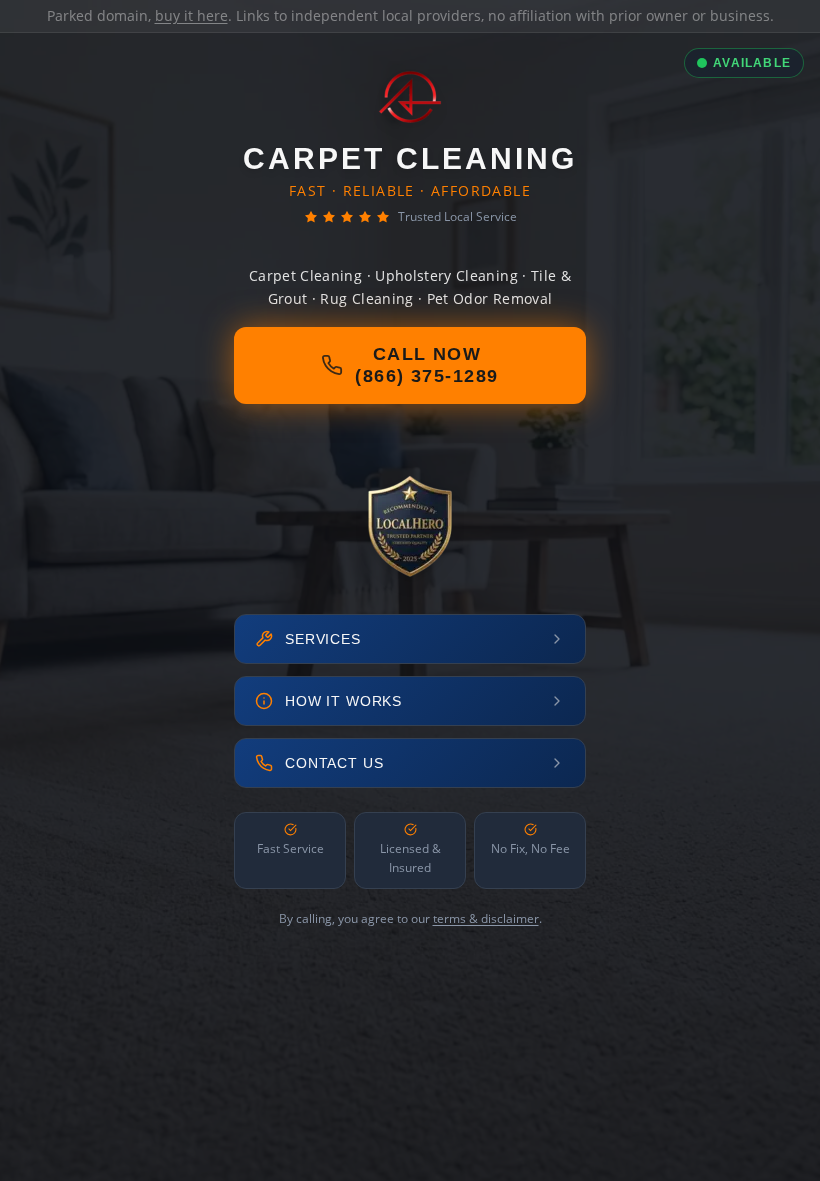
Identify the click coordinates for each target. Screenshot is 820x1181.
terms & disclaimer (486, 918)
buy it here (191, 15)
